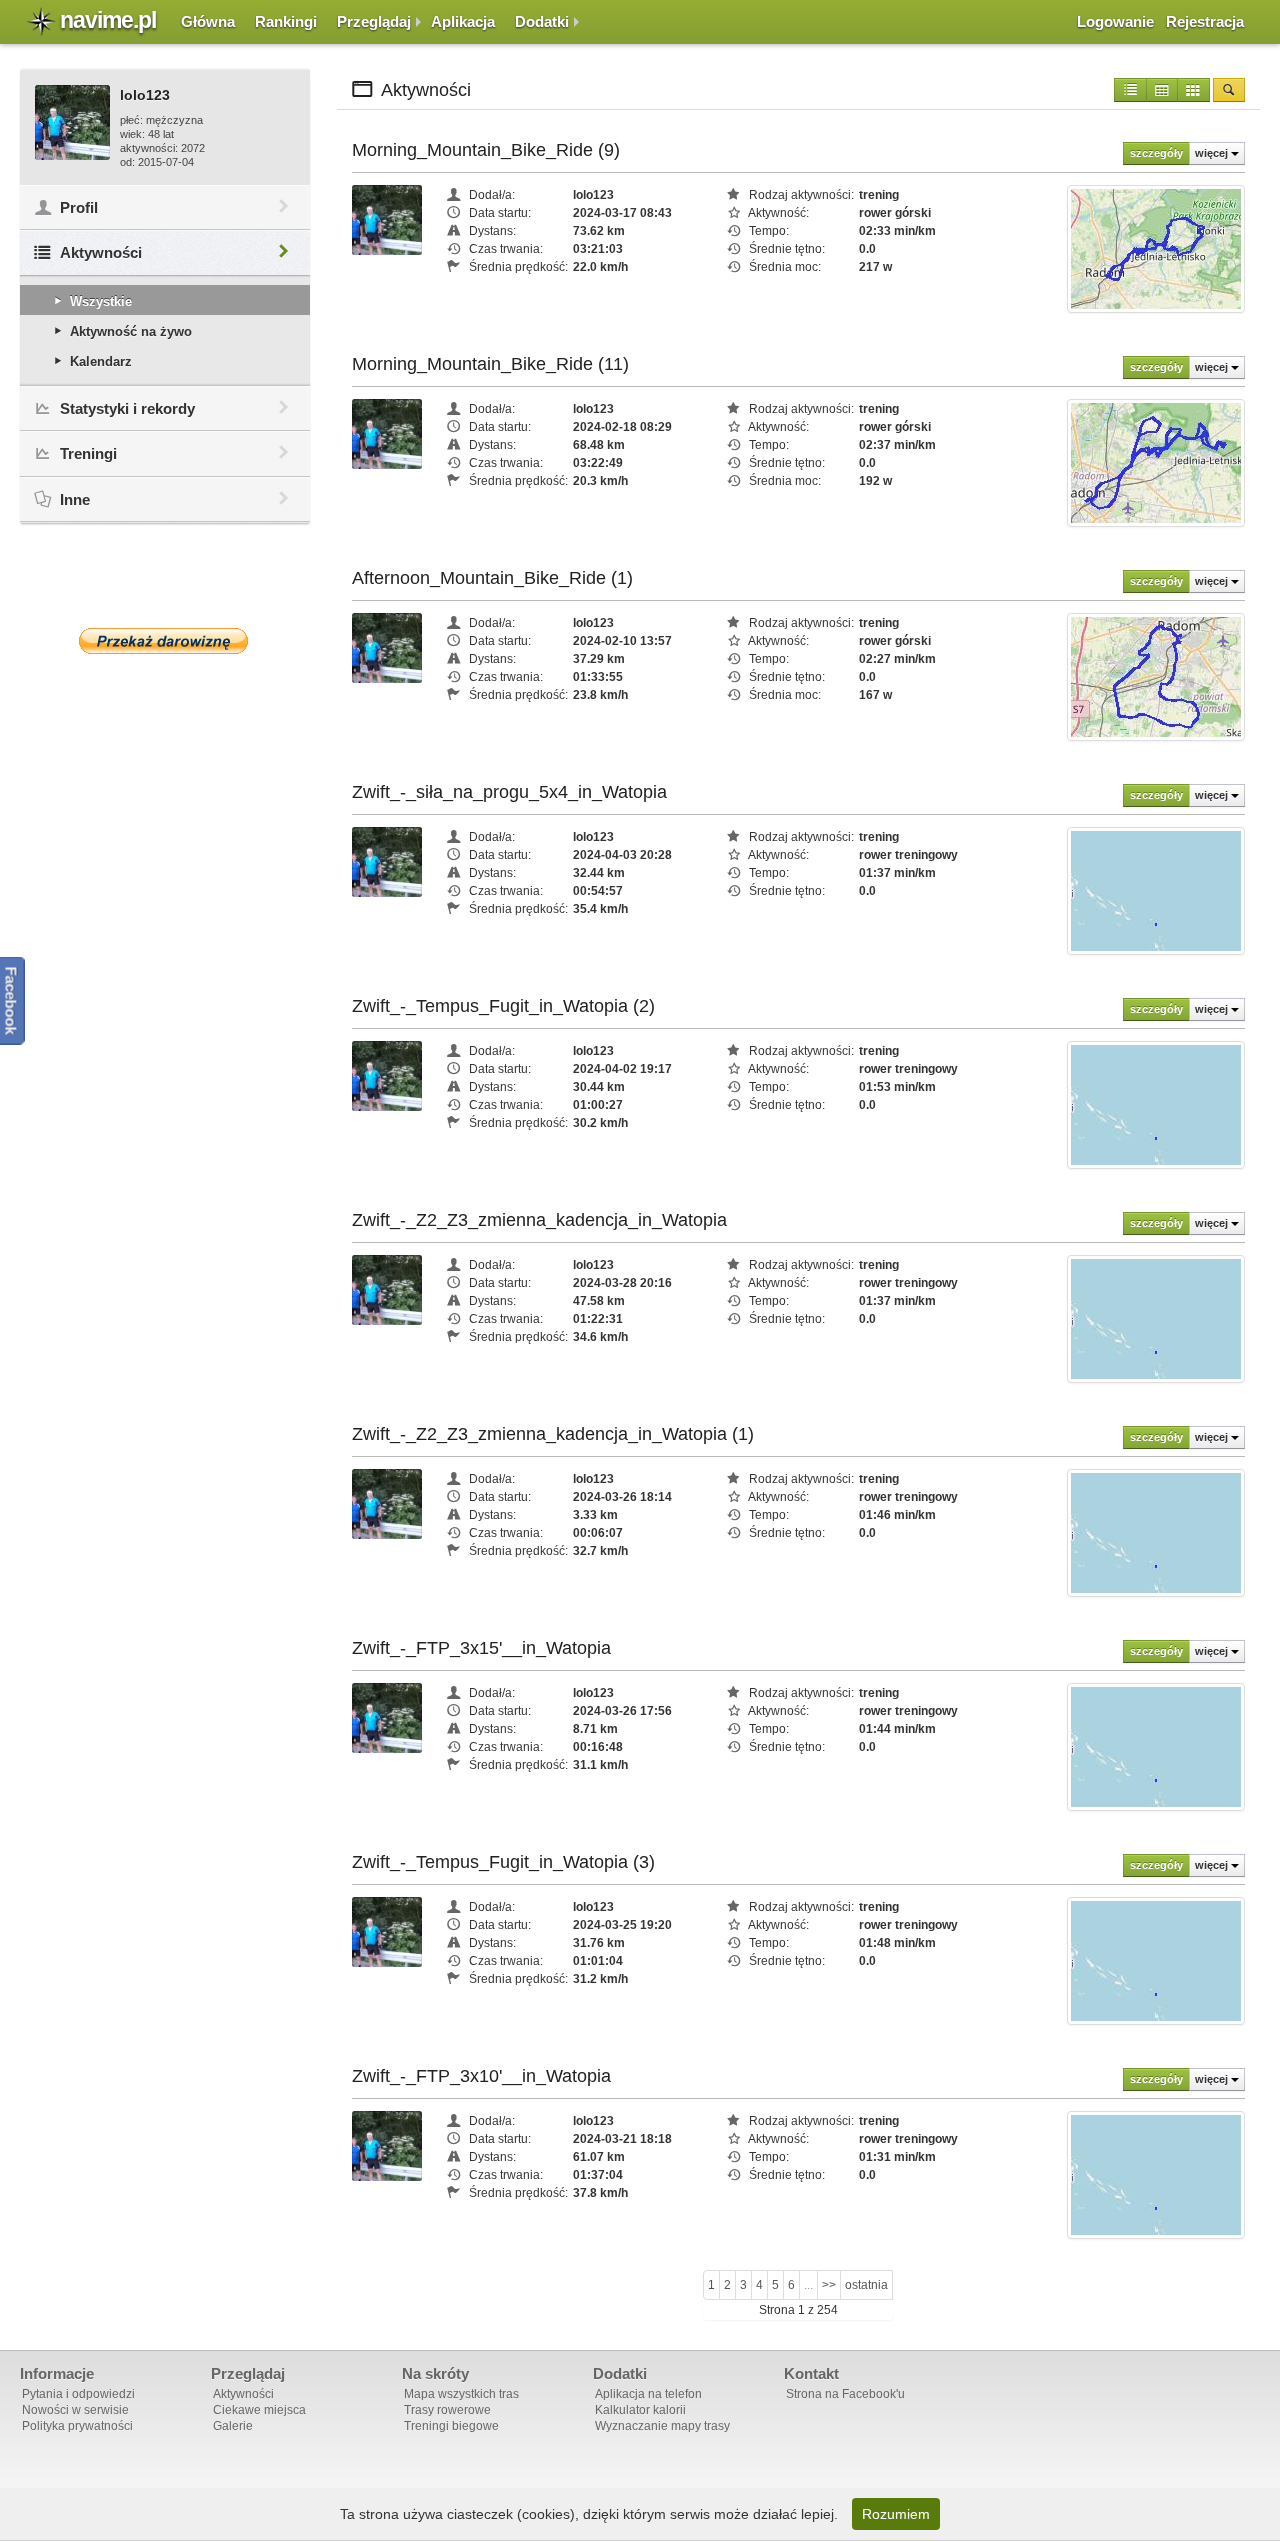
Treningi (88, 453)
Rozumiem (896, 2514)
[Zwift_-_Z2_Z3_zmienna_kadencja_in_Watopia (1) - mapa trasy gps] (1156, 1532)
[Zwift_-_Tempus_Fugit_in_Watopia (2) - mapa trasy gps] (1156, 1104)
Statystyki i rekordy (127, 408)
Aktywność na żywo (131, 331)
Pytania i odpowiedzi (78, 2394)
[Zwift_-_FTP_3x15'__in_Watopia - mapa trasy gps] (1156, 1746)
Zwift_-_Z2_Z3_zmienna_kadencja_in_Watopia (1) (553, 1434)
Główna (208, 21)
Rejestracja (1205, 21)
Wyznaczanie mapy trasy (662, 2426)
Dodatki (542, 21)
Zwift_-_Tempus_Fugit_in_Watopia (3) (503, 1862)
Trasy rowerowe (447, 2410)
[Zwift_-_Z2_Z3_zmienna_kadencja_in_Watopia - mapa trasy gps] (1156, 1318)
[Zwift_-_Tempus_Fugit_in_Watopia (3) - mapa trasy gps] (1156, 1960)
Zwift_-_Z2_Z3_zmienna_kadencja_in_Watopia (539, 1220)
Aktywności (101, 252)
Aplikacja (463, 21)
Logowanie (1115, 21)
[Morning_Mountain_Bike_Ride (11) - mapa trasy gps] (1156, 462)
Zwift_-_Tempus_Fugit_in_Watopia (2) (503, 1006)
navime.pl (108, 20)
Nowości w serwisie (75, 2410)
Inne (75, 499)
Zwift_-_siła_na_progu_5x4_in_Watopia (509, 792)
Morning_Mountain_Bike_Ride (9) (486, 150)
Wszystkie (101, 301)
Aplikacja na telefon (648, 2394)
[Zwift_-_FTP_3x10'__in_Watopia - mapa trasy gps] (1156, 2174)
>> (829, 2285)
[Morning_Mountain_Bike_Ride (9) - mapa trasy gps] (1156, 248)
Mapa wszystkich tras (461, 2394)
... (808, 2285)
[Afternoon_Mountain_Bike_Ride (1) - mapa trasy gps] (1156, 676)
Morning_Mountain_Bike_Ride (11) (490, 364)
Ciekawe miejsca (259, 2410)
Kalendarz (101, 361)
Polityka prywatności (77, 2426)
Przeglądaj (374, 21)
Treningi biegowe (451, 2426)
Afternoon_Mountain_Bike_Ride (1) (492, 578)
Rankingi (286, 21)
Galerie (233, 2426)
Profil (79, 207)
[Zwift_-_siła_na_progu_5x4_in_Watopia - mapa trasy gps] (1156, 890)
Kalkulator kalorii (640, 2410)
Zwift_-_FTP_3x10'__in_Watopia (481, 2076)
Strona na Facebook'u (845, 2394)
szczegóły (1156, 153)
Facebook (11, 1001)
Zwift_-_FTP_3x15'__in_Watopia (481, 1648)
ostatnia (866, 2285)
